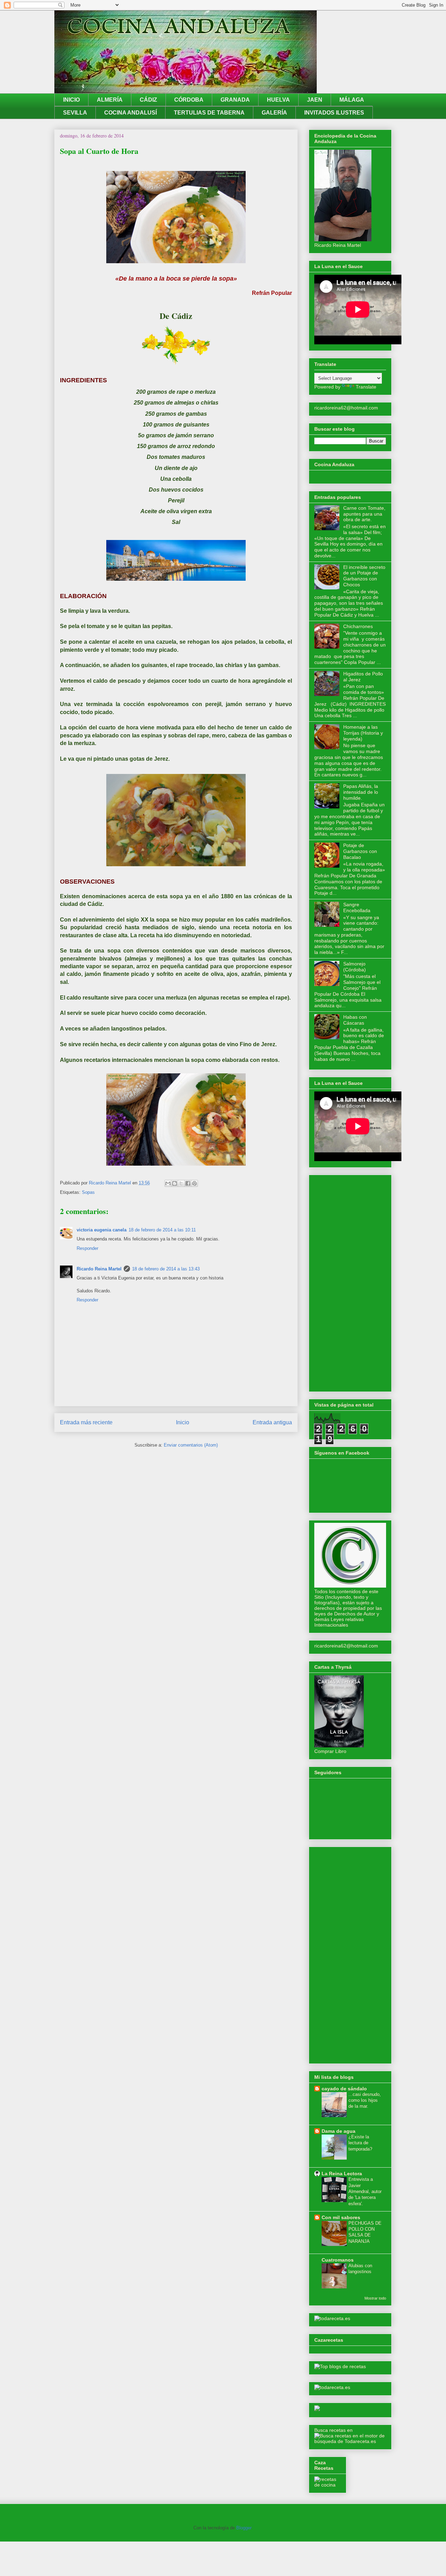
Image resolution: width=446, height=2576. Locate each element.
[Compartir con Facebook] (188, 1183)
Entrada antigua (272, 1422)
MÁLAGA (352, 100)
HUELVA (278, 100)
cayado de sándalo (344, 2089)
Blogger (244, 2528)
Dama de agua (339, 2131)
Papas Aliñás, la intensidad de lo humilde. (361, 792)
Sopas (88, 1192)
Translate (366, 387)
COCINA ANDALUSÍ (130, 113)
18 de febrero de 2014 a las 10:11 (162, 1230)
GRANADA (235, 100)
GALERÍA (274, 113)
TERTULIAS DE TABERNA (209, 113)
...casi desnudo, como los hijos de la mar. (365, 2100)
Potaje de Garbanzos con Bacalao (360, 851)
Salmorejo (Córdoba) (355, 967)
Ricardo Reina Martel (99, 1269)
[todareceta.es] (332, 2318)
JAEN (315, 100)
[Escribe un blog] (175, 1183)
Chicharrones (358, 626)
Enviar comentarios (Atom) (191, 1445)
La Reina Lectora (342, 2174)
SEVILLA (75, 113)
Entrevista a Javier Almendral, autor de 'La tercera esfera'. (365, 2191)
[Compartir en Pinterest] (194, 1183)
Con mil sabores (341, 2217)
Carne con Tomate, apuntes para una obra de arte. (364, 514)
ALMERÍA (110, 100)
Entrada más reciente (86, 1422)
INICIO (71, 100)
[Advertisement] (350, 1282)
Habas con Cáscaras (355, 1020)
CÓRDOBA (189, 100)
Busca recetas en (333, 2430)
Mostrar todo (375, 2298)
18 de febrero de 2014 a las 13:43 (166, 1269)
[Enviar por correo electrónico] (168, 1183)
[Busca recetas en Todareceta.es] (340, 2366)
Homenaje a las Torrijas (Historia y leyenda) (363, 733)
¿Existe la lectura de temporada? (360, 2143)
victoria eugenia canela (102, 1230)
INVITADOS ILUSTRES (334, 113)
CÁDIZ (148, 100)
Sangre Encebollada (357, 907)
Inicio (183, 1422)
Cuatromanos (338, 2260)
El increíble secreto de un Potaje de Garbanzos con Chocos (364, 576)
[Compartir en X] (181, 1183)
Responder (87, 1248)
